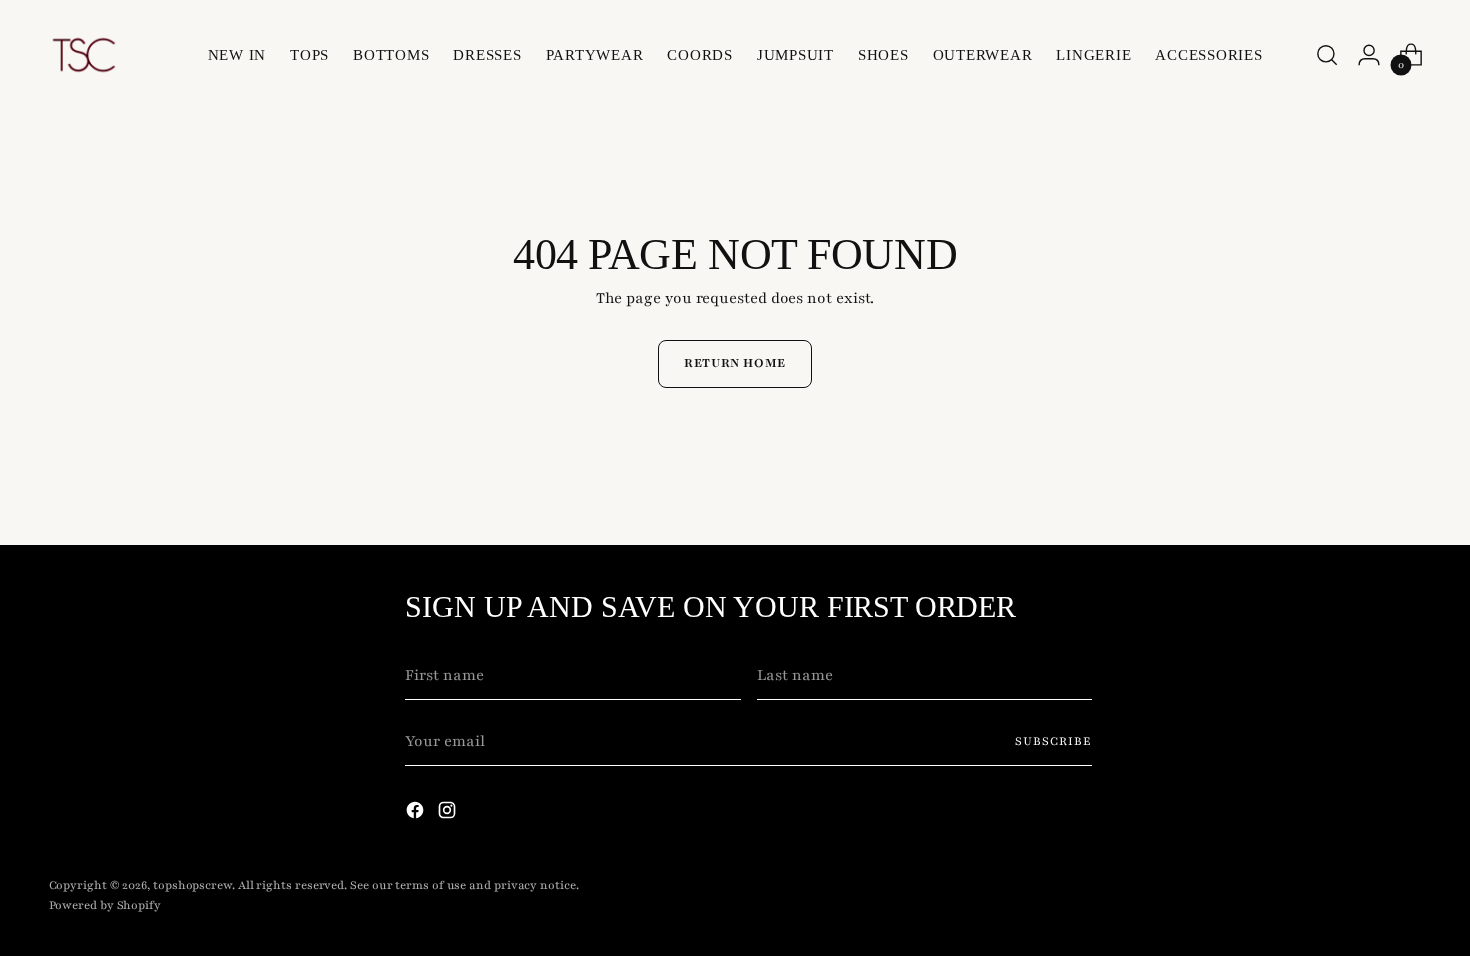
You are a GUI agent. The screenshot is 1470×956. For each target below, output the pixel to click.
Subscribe (1053, 741)
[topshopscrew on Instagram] (449, 814)
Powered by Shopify (105, 905)
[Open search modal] (1327, 55)
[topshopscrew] (84, 55)
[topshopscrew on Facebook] (417, 814)
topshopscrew (192, 885)
